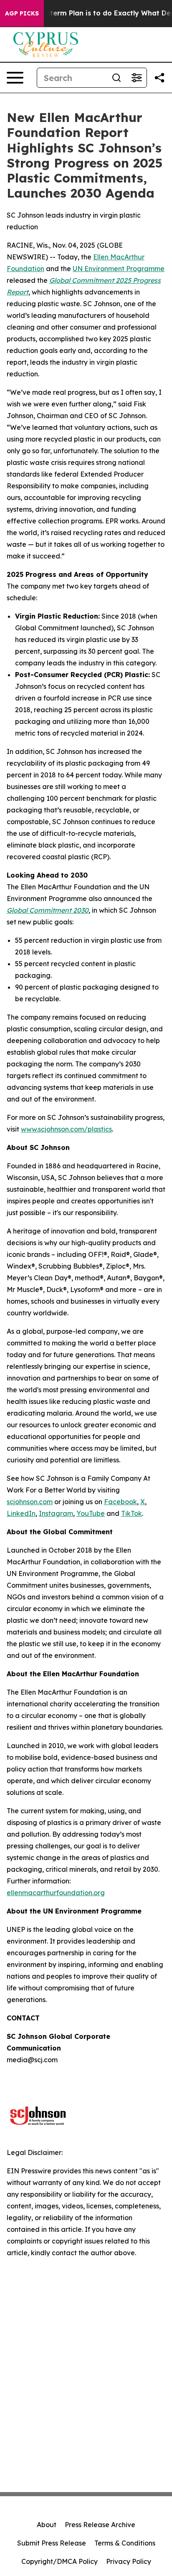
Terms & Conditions (125, 2543)
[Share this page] (159, 78)
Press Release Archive (100, 2525)
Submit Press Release (52, 2543)
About (47, 2525)
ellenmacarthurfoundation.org (56, 1893)
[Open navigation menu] (15, 78)
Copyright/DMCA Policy (59, 2561)
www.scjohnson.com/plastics (66, 1129)
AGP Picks (22, 13)
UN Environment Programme (119, 269)
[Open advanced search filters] (137, 78)
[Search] (116, 78)
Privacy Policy (129, 2561)
